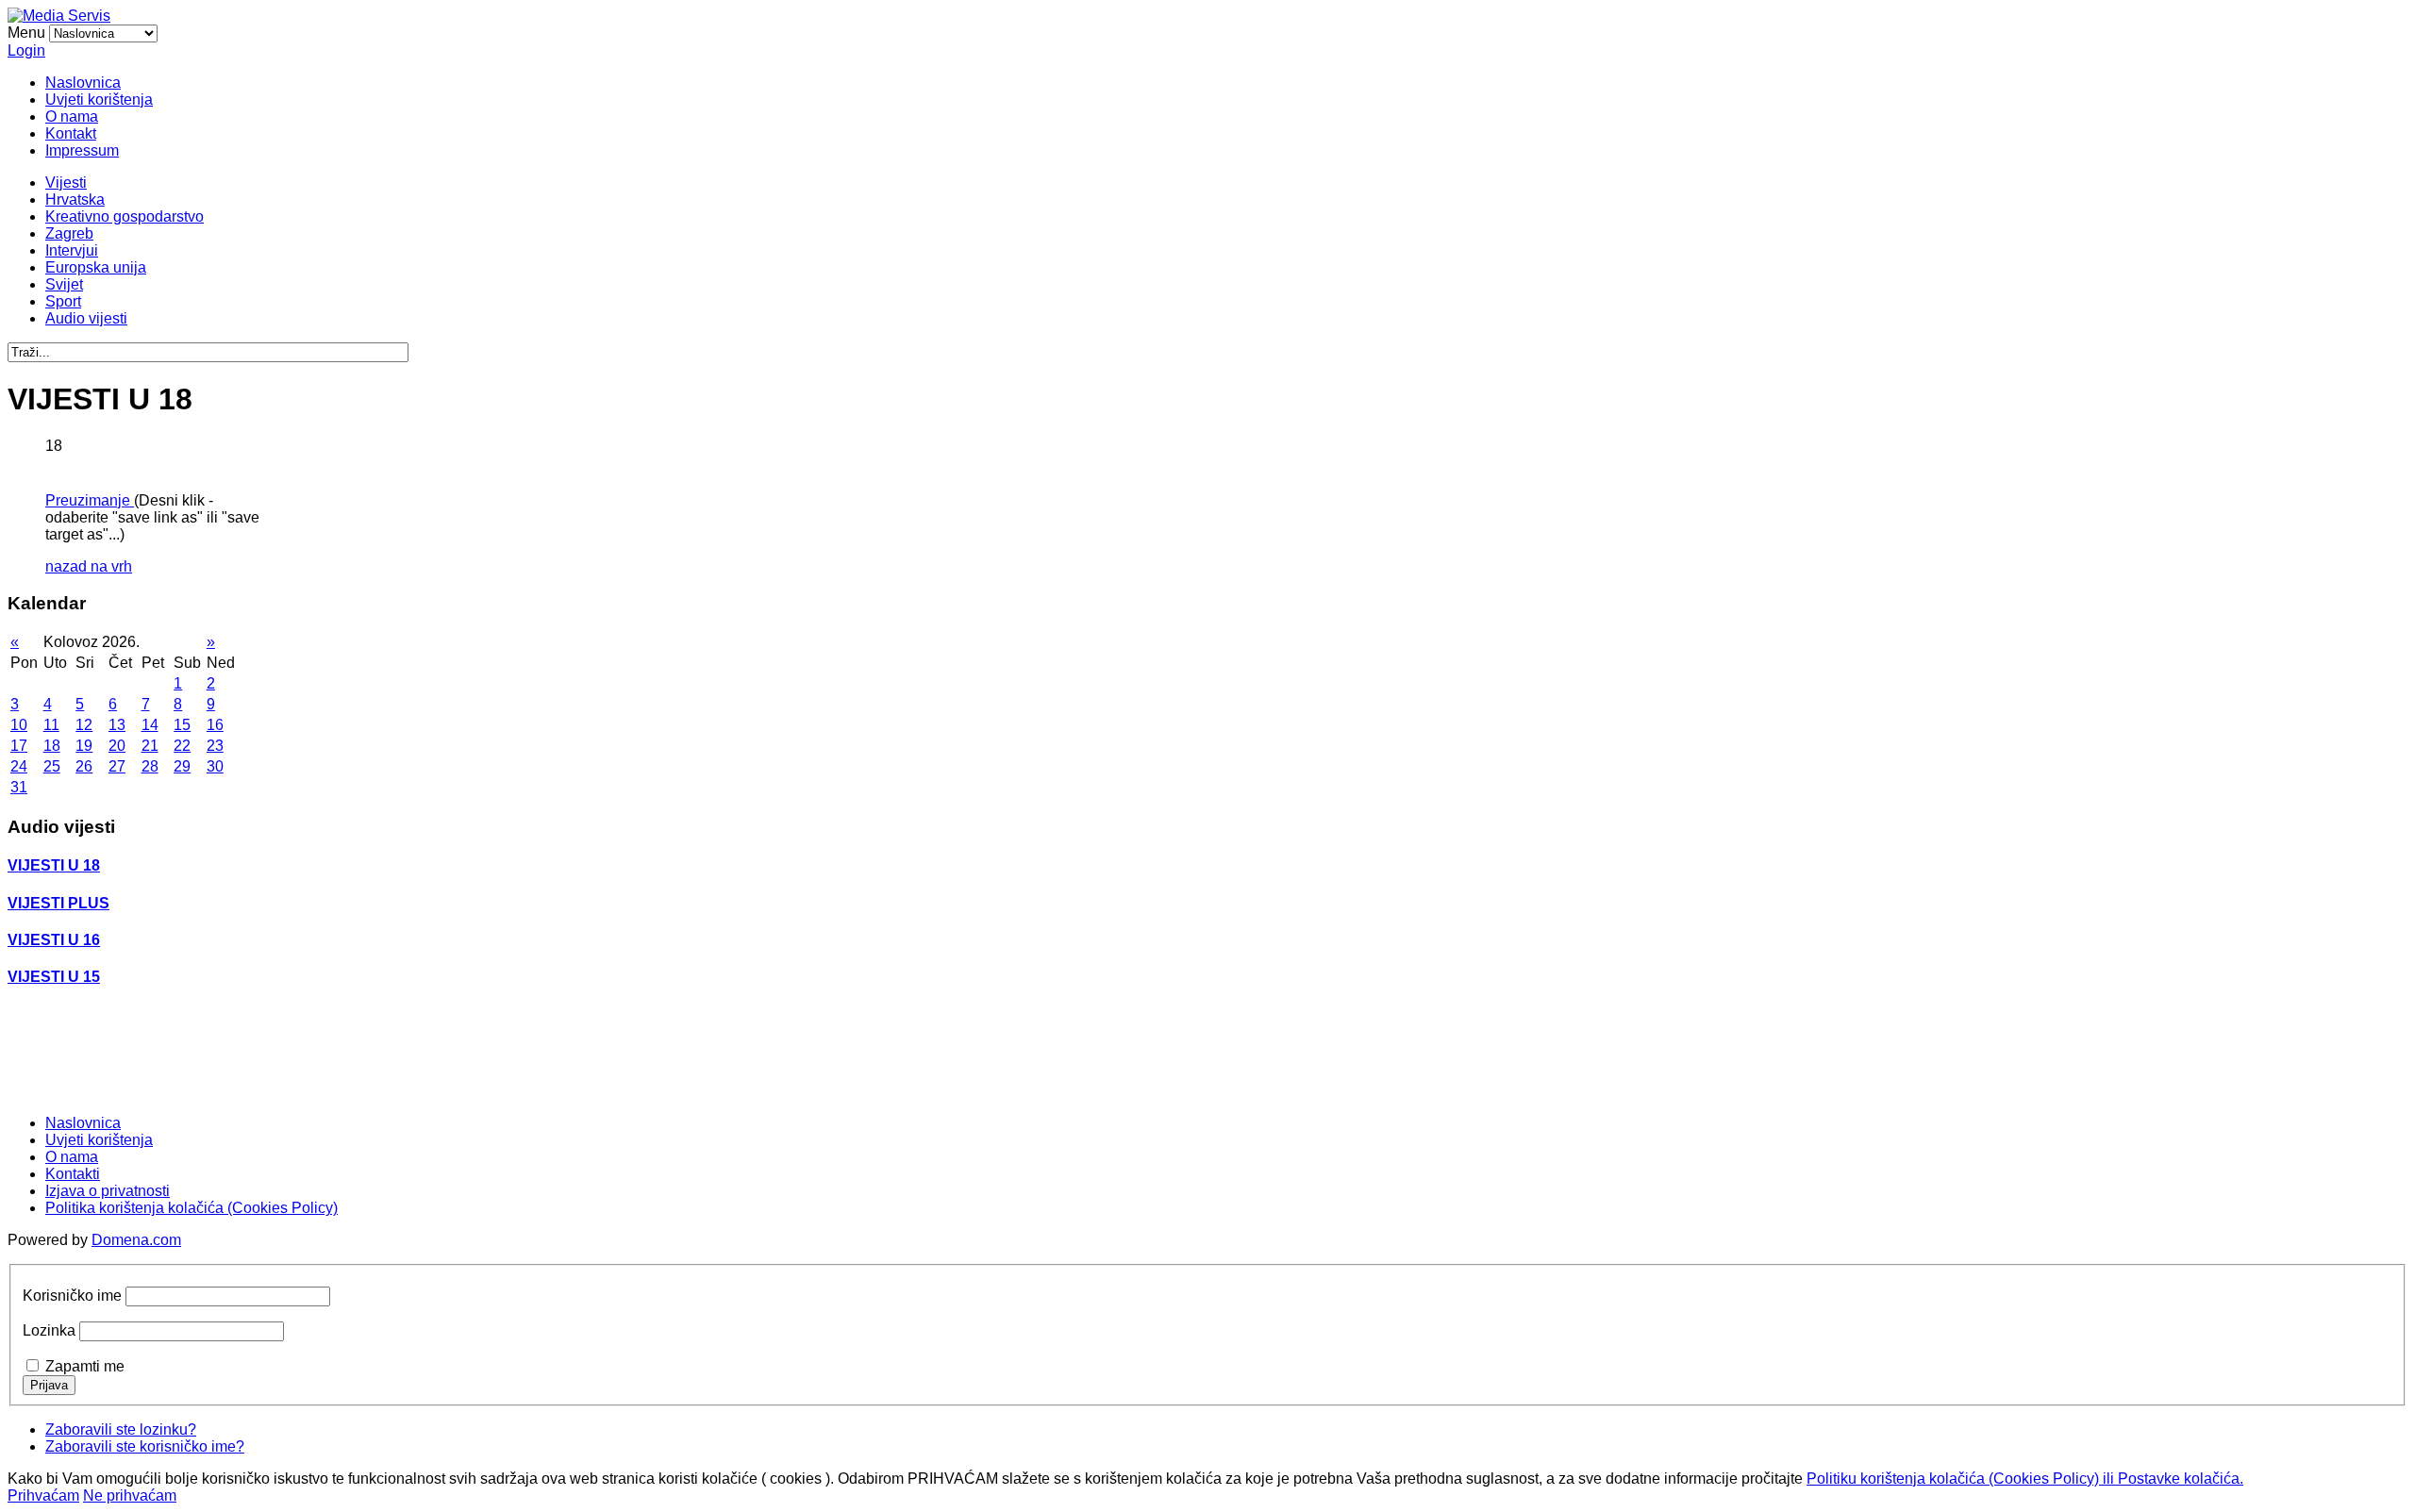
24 (19, 766)
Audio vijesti (86, 318)
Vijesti (66, 183)
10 (19, 725)
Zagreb (69, 233)
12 (84, 725)
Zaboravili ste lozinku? (121, 1429)
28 (150, 766)
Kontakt (71, 133)
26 (84, 766)
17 (19, 746)
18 (52, 746)
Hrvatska (75, 199)
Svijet (64, 284)
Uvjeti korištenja (99, 100)
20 (117, 746)
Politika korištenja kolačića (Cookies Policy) (192, 1208)
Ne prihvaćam (130, 1495)
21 (150, 746)
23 (215, 746)
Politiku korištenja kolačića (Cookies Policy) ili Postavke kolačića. (2025, 1479)
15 (182, 725)
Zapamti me (85, 1366)
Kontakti (73, 1174)
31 (19, 787)
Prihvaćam (43, 1495)
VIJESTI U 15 (54, 977)
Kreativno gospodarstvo (125, 216)
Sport (63, 301)
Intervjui (72, 250)
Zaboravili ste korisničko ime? (145, 1446)
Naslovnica (83, 83)
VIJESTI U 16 (54, 940)
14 (150, 725)
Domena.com (136, 1240)
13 (117, 725)
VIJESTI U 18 (54, 865)
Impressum (82, 150)
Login (26, 50)
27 (117, 766)
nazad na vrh (89, 566)
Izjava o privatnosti (108, 1191)
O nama (72, 116)
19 (84, 746)
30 (215, 766)
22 (182, 746)
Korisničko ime (72, 1296)
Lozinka (49, 1330)
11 (51, 725)
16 (215, 725)
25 (52, 766)
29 (182, 766)
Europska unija (96, 267)
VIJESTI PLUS (58, 903)
